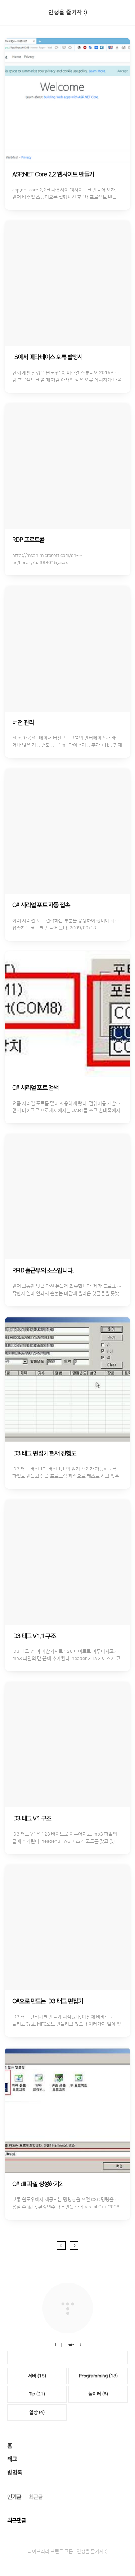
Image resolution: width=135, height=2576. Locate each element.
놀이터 (98, 2394)
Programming (98, 2376)
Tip (37, 2394)
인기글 (14, 2497)
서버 (37, 2376)
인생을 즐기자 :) (68, 12)
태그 (12, 2459)
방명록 (15, 2473)
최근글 (36, 2497)
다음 (74, 2246)
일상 (37, 2412)
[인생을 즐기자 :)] (68, 2286)
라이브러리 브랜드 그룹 (50, 2551)
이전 (61, 2246)
